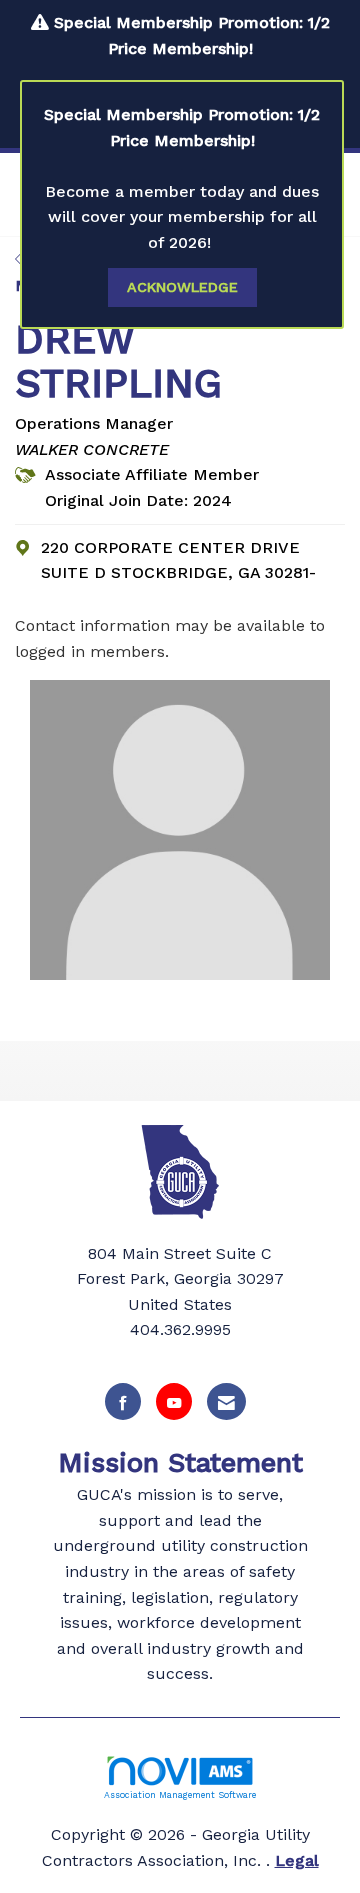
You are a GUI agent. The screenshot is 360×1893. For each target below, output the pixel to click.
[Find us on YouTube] (174, 1401)
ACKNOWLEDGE (182, 287)
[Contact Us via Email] (226, 1401)
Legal (297, 1860)
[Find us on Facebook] (123, 1401)
